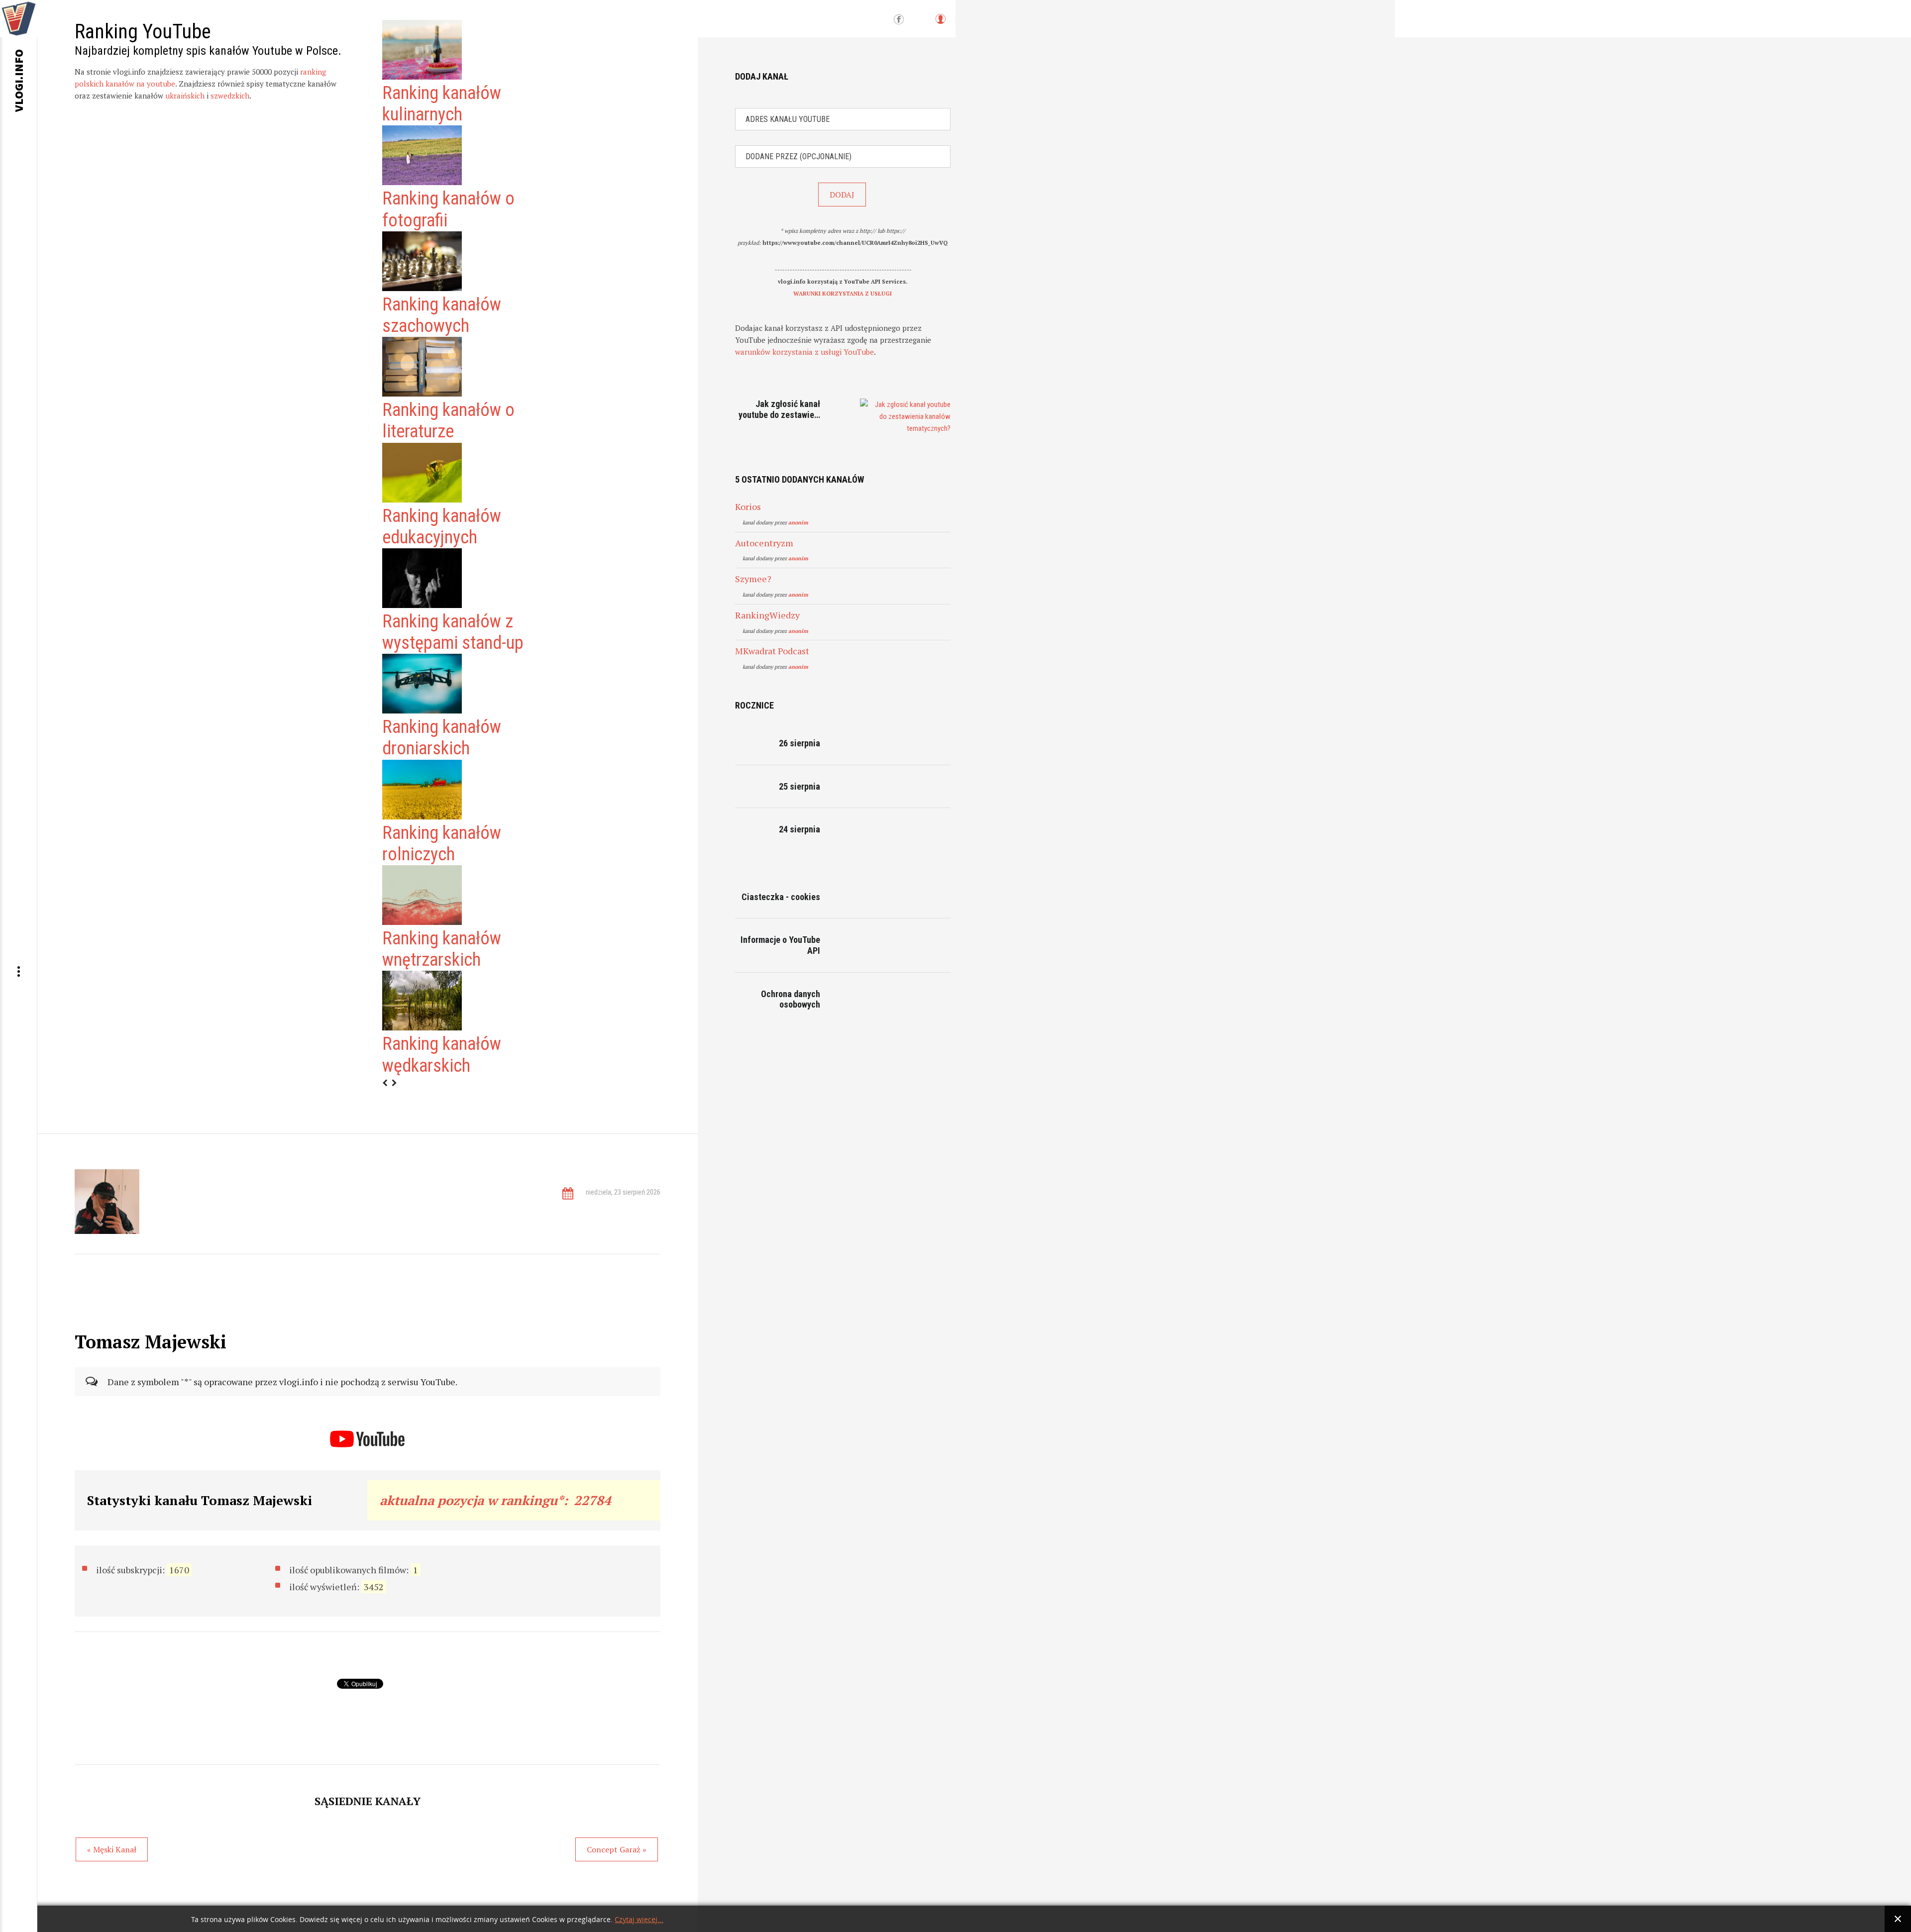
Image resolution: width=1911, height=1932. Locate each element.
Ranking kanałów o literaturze (448, 421)
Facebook (899, 20)
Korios (748, 507)
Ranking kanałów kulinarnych (442, 104)
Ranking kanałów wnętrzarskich (442, 949)
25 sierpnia (799, 786)
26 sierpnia (799, 743)
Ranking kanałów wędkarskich (442, 1055)
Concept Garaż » (617, 1849)
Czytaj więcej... (639, 1920)
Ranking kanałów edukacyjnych (442, 527)
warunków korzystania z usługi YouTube (804, 352)
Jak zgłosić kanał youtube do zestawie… (779, 409)
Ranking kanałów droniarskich (442, 738)
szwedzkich (230, 96)
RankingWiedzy (767, 615)
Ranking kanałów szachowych (442, 315)
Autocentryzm (764, 543)
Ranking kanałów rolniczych (442, 844)
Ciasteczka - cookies (781, 897)
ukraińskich (185, 96)
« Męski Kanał (112, 1849)
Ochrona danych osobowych (791, 999)
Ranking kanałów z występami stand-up (453, 632)
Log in (940, 24)
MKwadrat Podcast (772, 651)
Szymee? (753, 579)
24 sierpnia (799, 829)
